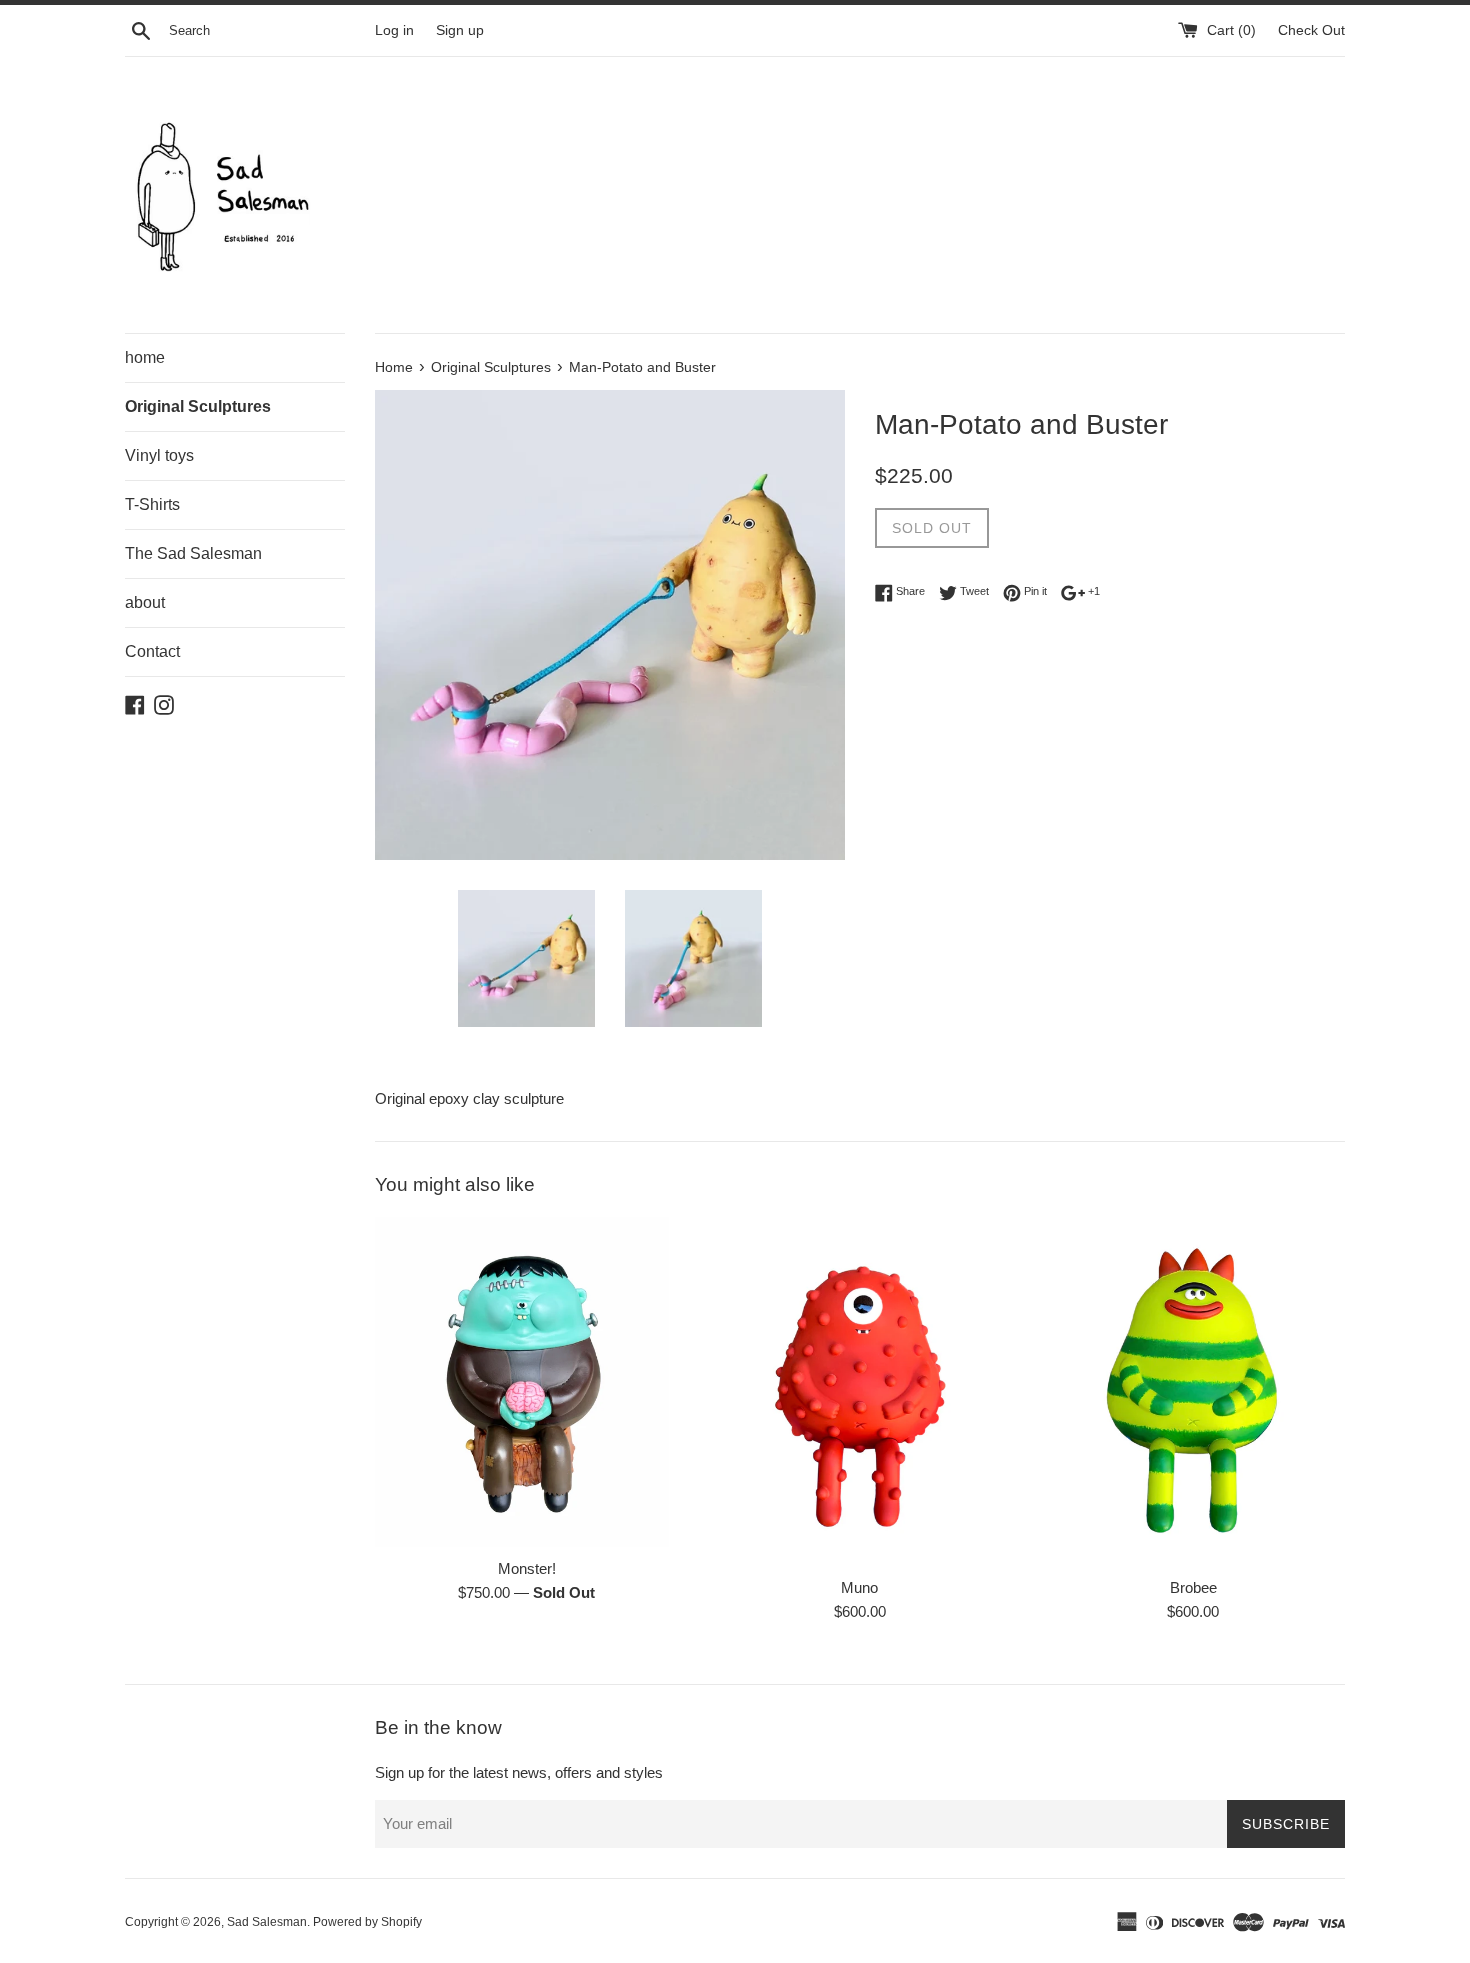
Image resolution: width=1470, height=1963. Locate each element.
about (145, 602)
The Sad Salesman (193, 553)
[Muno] (859, 1391)
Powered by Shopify (367, 1922)
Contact (152, 651)
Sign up (460, 30)
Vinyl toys (159, 455)
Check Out (1311, 30)
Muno (859, 1587)
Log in (394, 30)
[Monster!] (526, 1382)
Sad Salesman (267, 1922)
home (145, 357)
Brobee (1193, 1587)
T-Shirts (152, 504)
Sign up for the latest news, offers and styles (519, 1772)
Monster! (527, 1568)
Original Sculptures (198, 406)
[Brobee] (1193, 1391)
